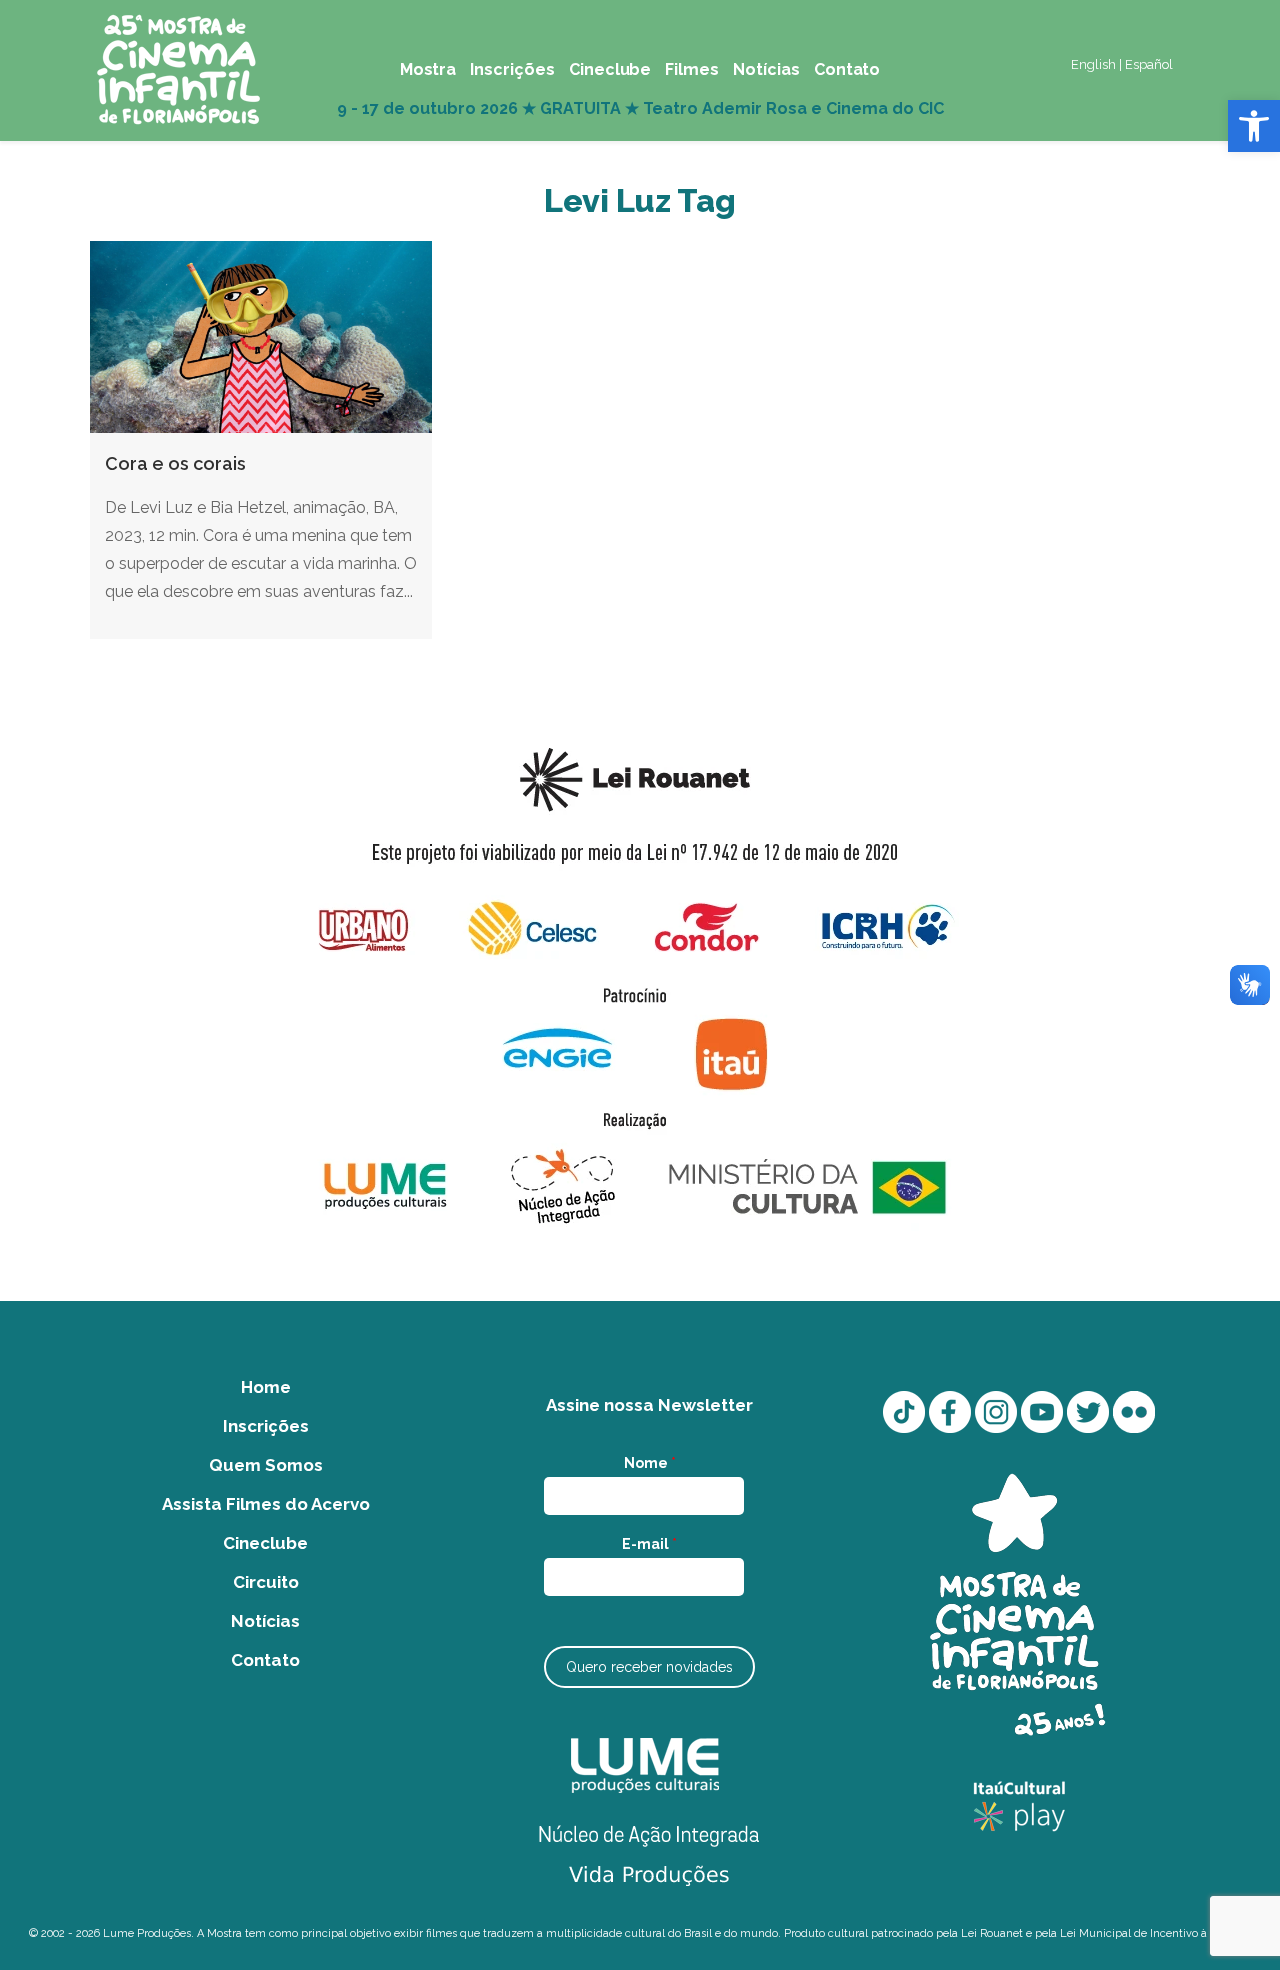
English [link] (1093, 64)
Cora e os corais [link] (175, 463)
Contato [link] (265, 1660)
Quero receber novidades (649, 1667)
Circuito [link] (266, 1582)
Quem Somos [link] (266, 1465)
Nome (650, 1463)
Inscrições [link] (266, 1426)
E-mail (649, 1544)
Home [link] (266, 1387)
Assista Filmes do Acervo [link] (266, 1504)
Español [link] (1149, 64)
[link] (1254, 126)
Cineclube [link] (265, 1543)
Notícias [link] (265, 1621)
